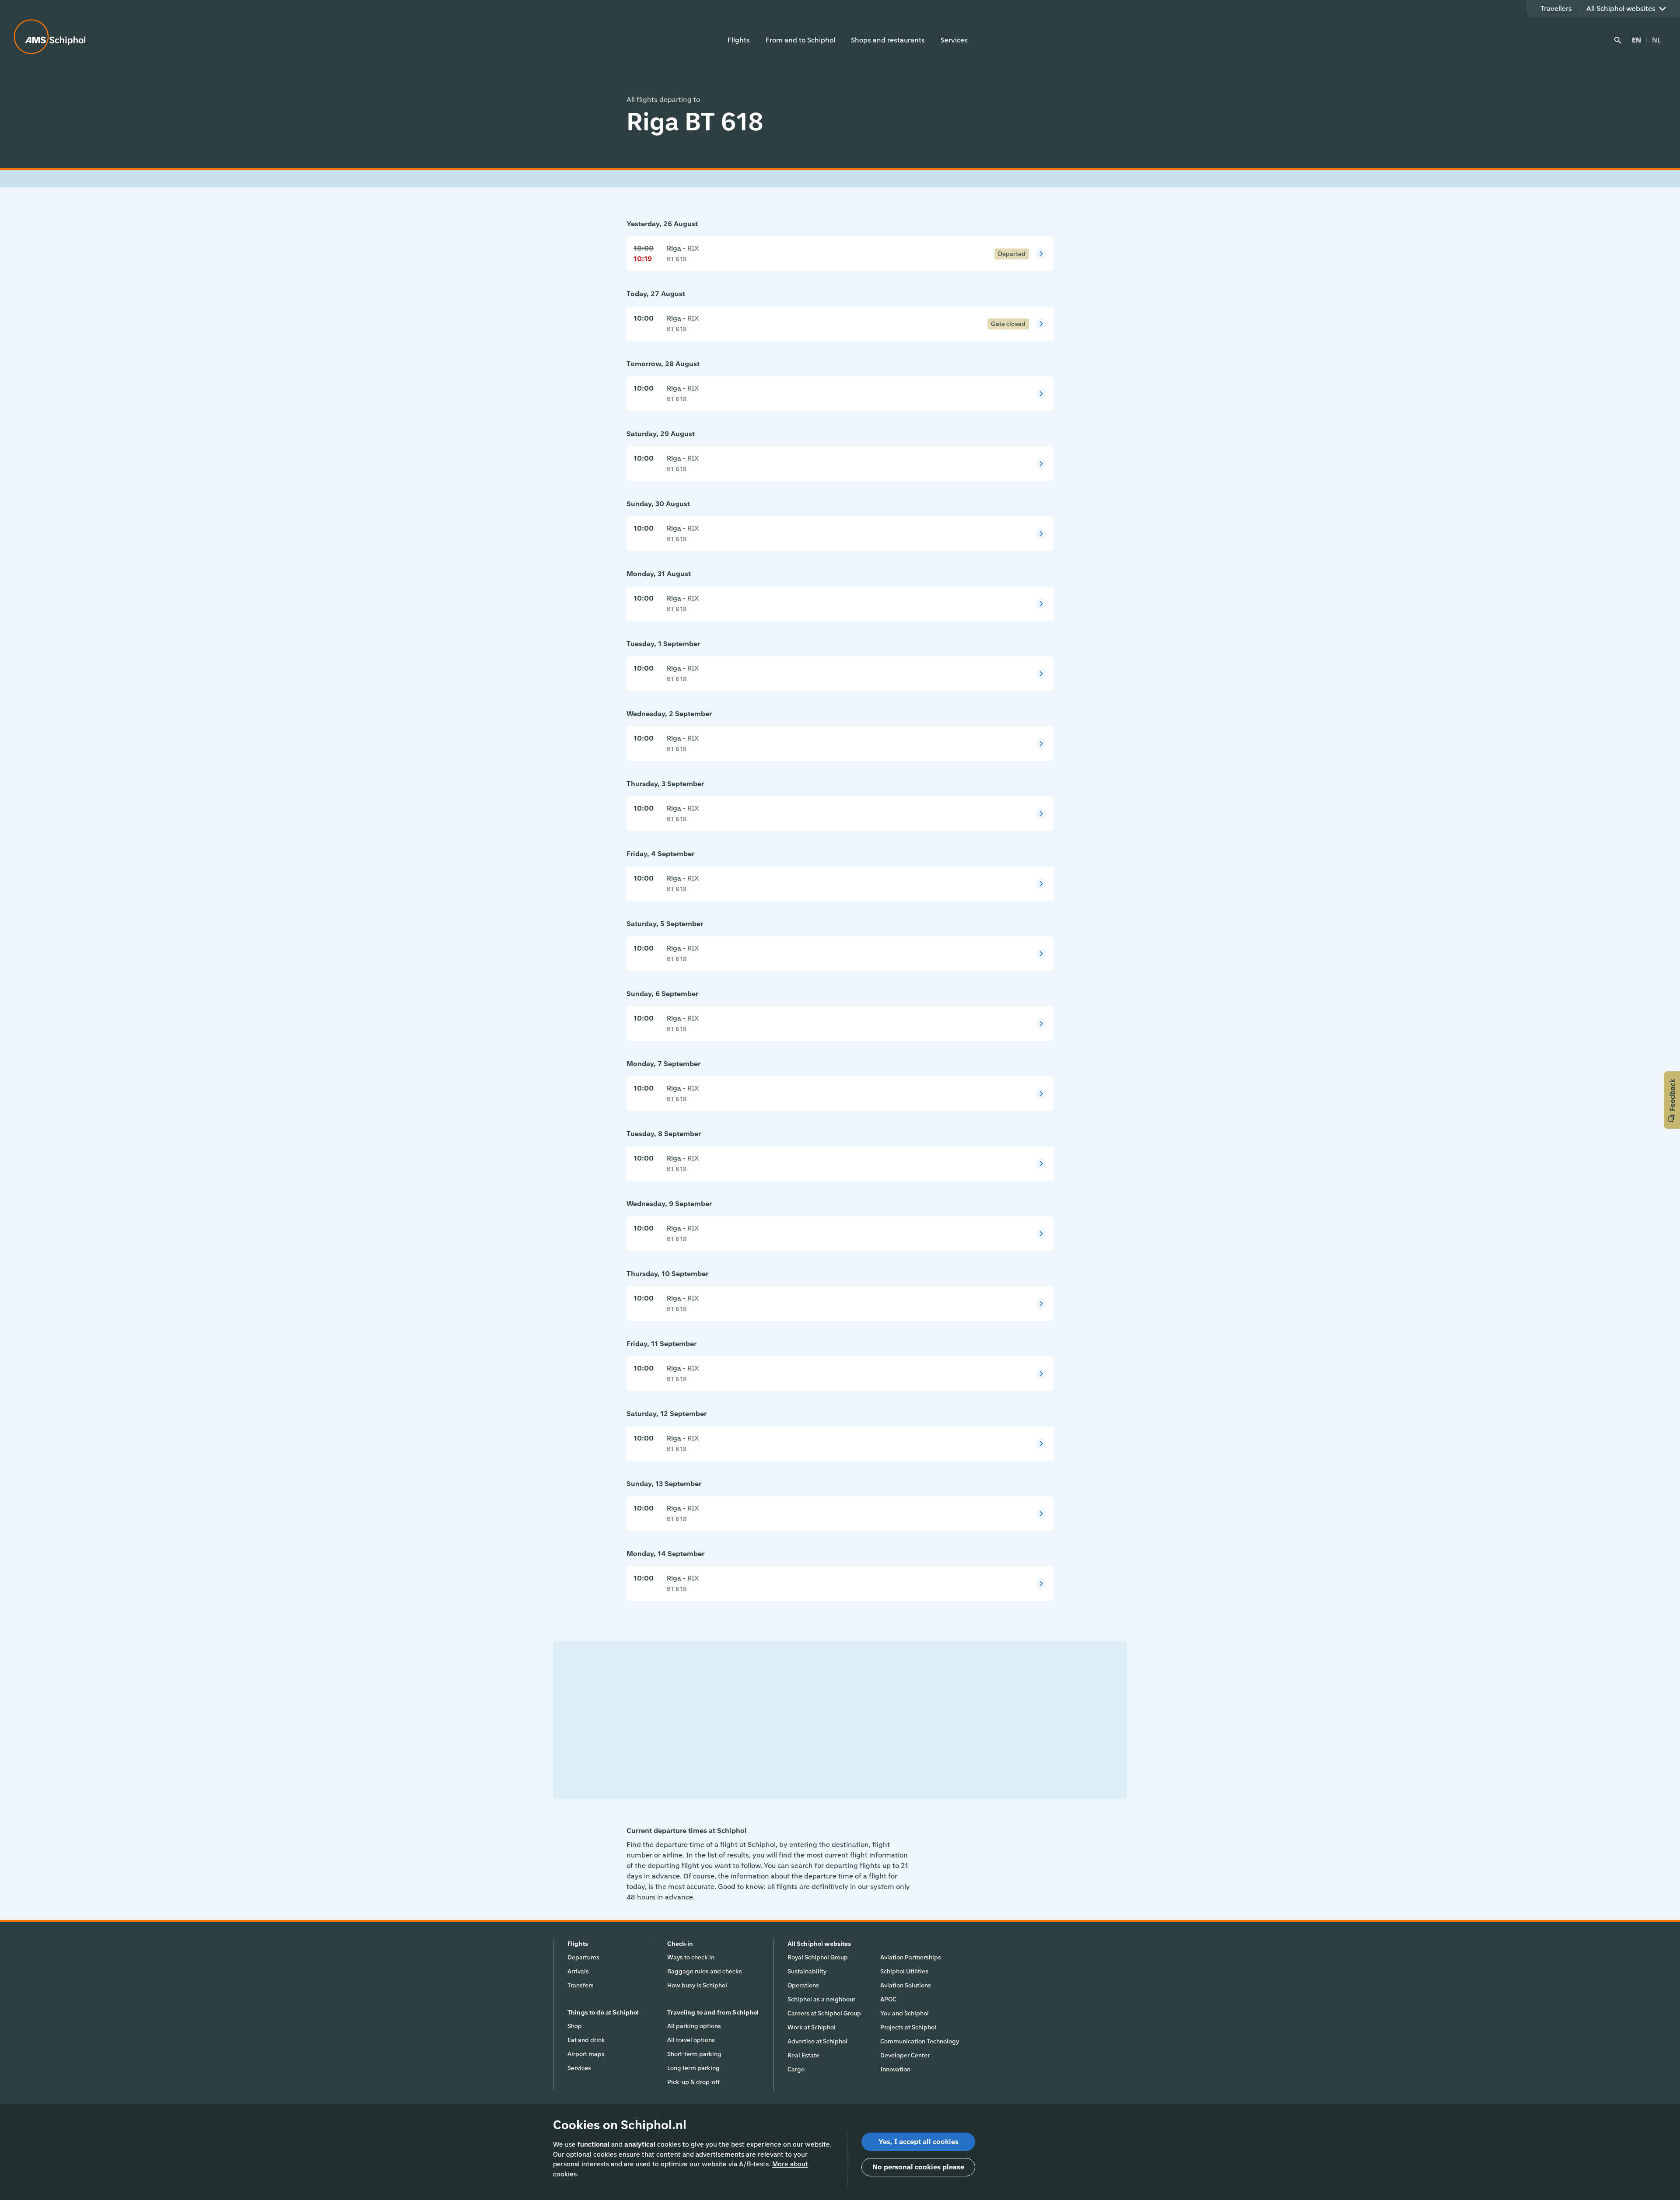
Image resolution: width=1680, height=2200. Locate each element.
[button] (1672, 1100)
